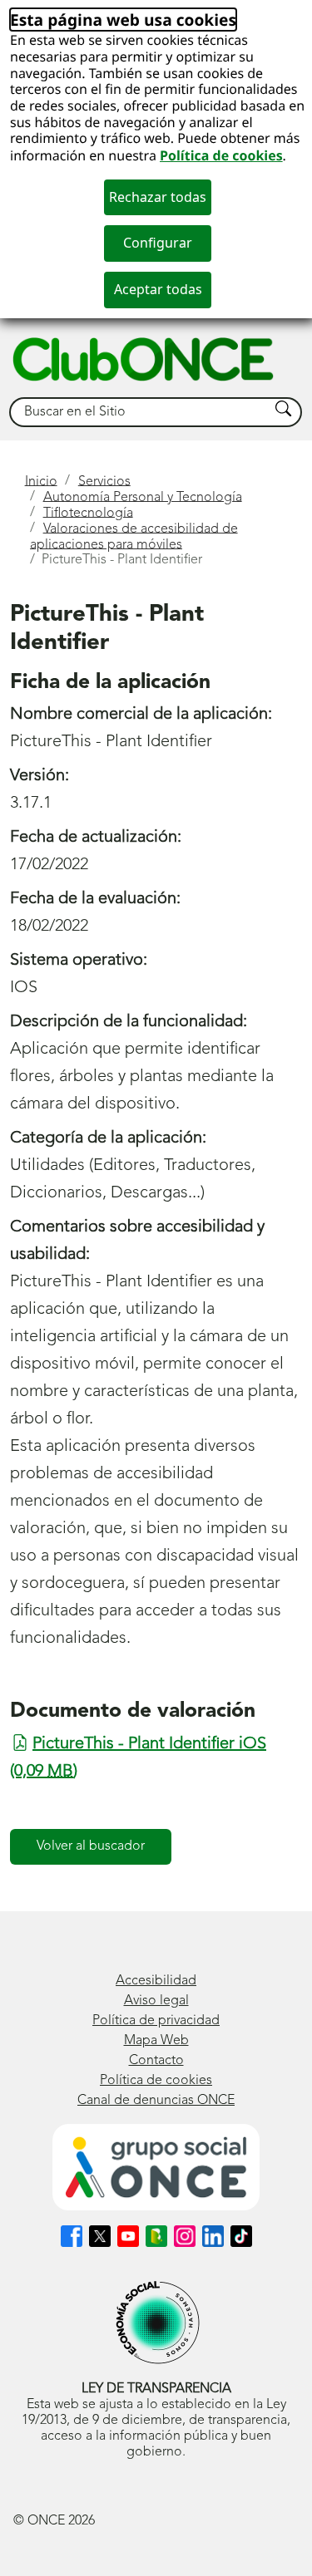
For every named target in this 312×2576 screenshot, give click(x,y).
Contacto (156, 2061)
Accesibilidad (156, 1981)
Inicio (41, 481)
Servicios (104, 481)
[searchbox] (140, 413)
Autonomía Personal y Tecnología (143, 497)
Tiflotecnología (88, 513)
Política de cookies (221, 155)
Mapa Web (156, 2041)
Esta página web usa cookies (123, 20)
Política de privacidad (156, 2021)
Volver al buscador (91, 1846)
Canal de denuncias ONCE (156, 2101)
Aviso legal (156, 2001)
